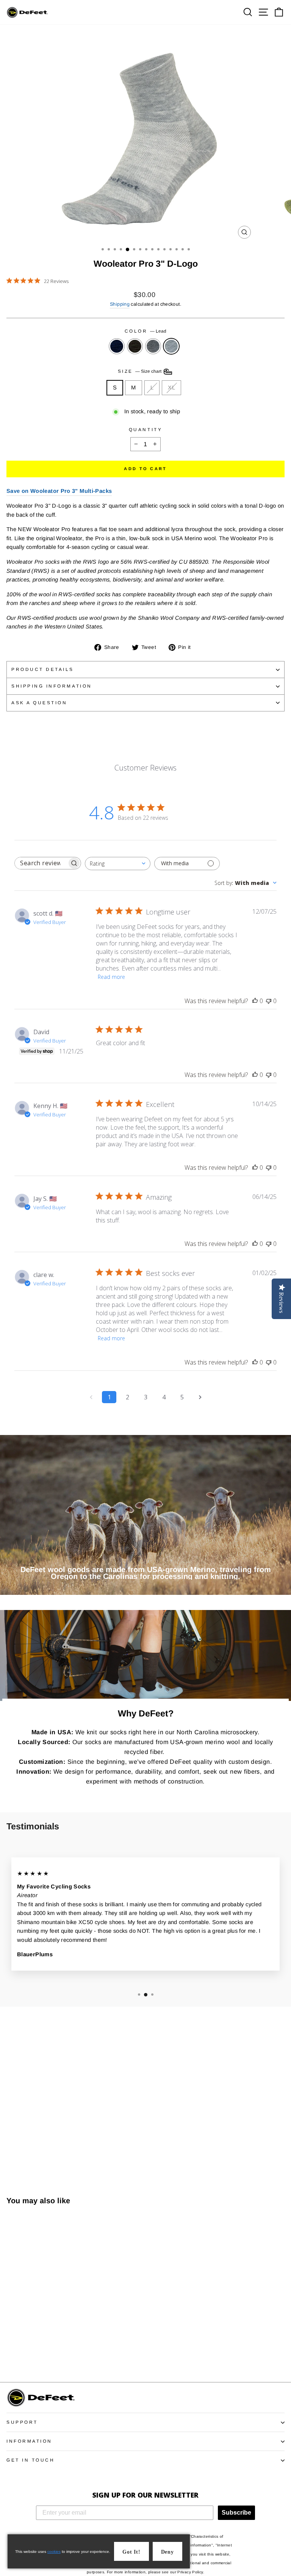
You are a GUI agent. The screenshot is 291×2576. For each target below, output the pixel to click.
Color (145, 331)
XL (171, 388)
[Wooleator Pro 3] (11, 2355)
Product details (43, 669)
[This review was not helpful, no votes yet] (269, 1001)
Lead (171, 346)
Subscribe (236, 2513)
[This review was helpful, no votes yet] (255, 1001)
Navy (117, 346)
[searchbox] (41, 863)
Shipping (120, 304)
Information (29, 2441)
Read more (111, 977)
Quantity (145, 429)
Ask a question (39, 703)
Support (22, 2422)
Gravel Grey (153, 346)
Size (140, 371)
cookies (54, 2552)
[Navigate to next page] (200, 1397)
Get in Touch (31, 2460)
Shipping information (52, 686)
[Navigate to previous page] (91, 1397)
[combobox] (118, 864)
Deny (167, 2552)
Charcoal (135, 346)
